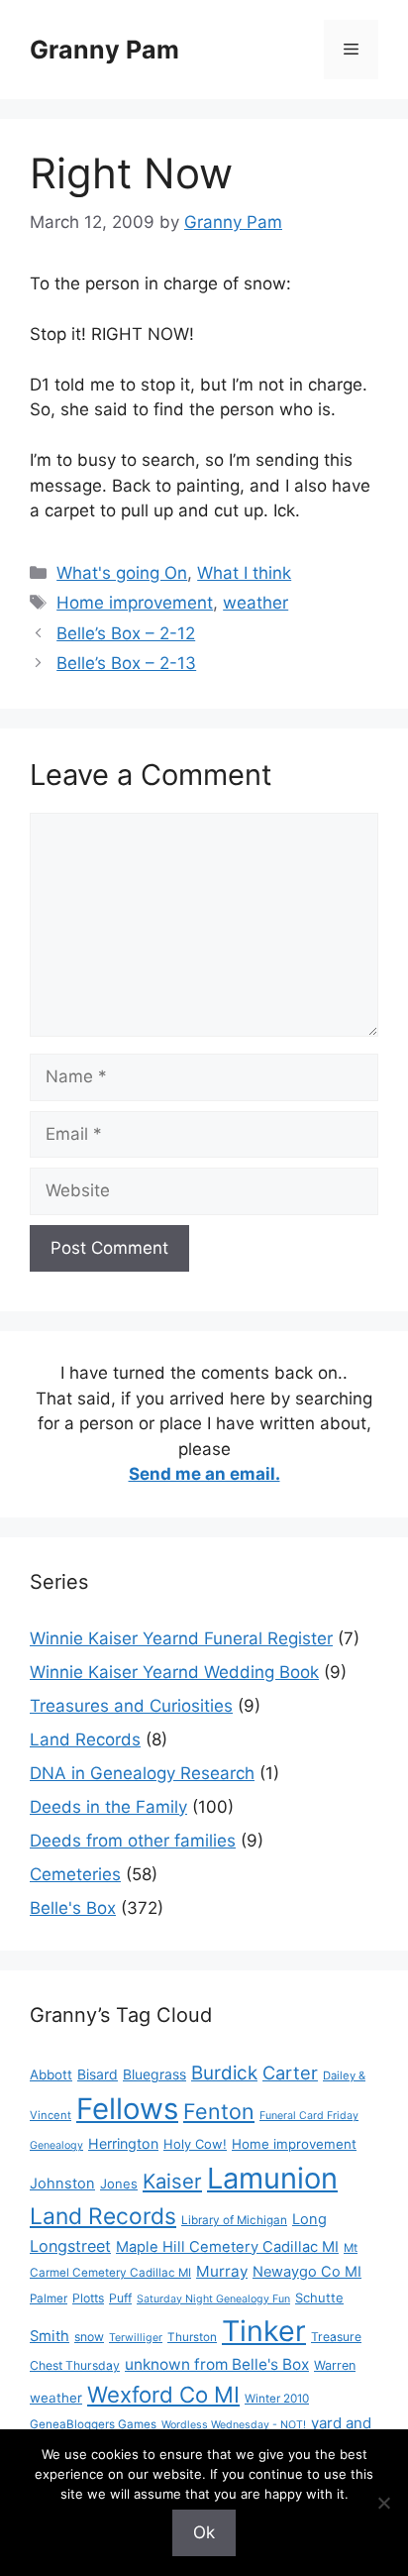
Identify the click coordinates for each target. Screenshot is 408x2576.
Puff (120, 2298)
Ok (204, 2532)
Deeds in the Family (108, 1807)
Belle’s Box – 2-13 (126, 663)
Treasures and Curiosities (131, 1706)
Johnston (62, 2184)
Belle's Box (73, 1908)
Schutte (319, 2297)
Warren (335, 2365)
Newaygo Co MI (307, 2272)
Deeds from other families (133, 1841)
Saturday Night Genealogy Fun (213, 2299)
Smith (50, 2336)
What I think (244, 573)
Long (309, 2219)
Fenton (219, 2111)
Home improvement (135, 603)
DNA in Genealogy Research (142, 1773)
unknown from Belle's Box (217, 2364)
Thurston (192, 2337)
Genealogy (56, 2145)
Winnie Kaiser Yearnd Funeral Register (181, 1638)
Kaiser (172, 2181)
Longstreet (70, 2246)
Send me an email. (204, 1474)
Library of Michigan (234, 2220)
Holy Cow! (195, 2144)
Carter (290, 2072)
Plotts (88, 2298)
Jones (119, 2184)
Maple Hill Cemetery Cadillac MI (227, 2247)
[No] (383, 2503)
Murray (222, 2271)
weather (255, 603)
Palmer (49, 2298)
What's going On (122, 573)
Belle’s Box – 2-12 (126, 633)
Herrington (123, 2143)
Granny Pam (104, 50)
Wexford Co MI (163, 2394)
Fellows (127, 2109)
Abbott (51, 2074)
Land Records (85, 1739)
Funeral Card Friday (309, 2116)
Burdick (224, 2073)
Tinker (264, 2331)
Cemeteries (75, 1874)
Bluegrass (154, 2074)
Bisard (98, 2074)
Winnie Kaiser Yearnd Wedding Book (174, 1672)
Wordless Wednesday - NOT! (234, 2425)
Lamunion (272, 2178)
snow (89, 2337)
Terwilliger (136, 2338)
